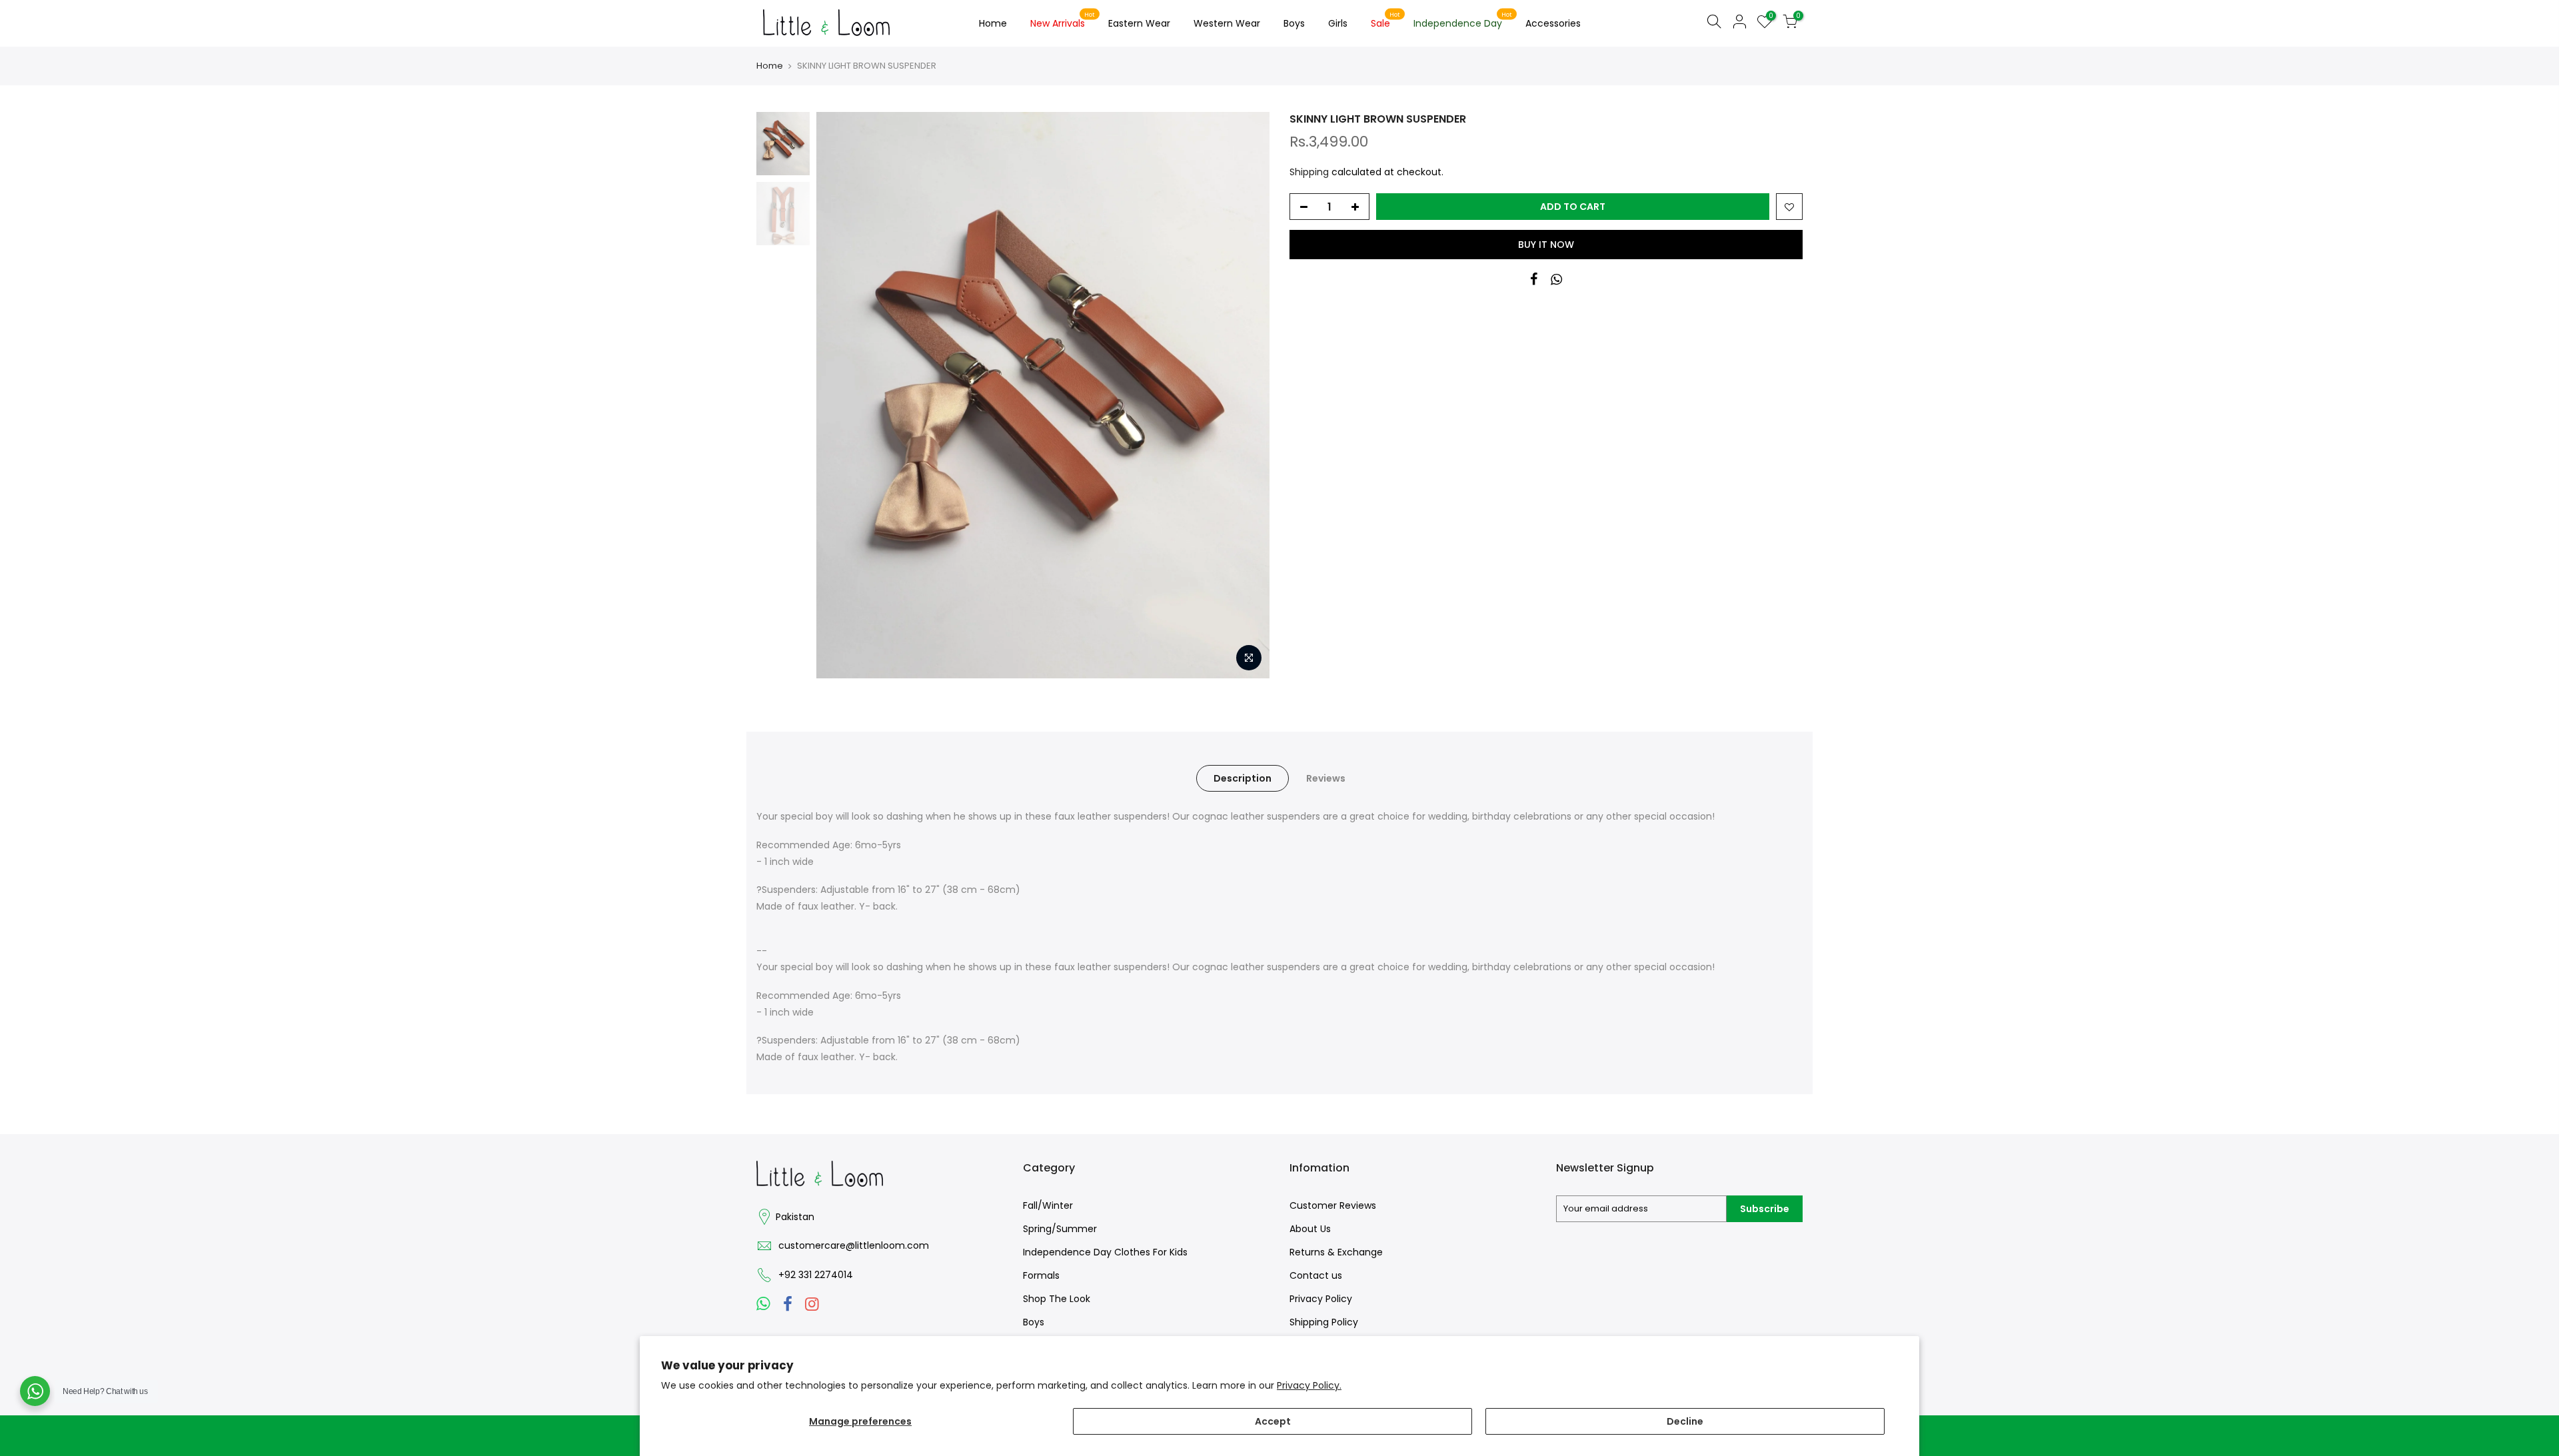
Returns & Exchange (1336, 1252)
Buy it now (1546, 245)
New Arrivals (1063, 21)
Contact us (1316, 1275)
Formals (1041, 1275)
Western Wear (1227, 23)
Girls (1338, 23)
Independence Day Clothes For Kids (1105, 1252)
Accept (1273, 1421)
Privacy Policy (1321, 1299)
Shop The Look (1057, 1299)
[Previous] (840, 395)
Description (1243, 778)
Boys (1294, 23)
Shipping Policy (1324, 1322)
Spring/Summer (1060, 1229)
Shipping (1309, 172)
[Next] (1246, 395)
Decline (1685, 1421)
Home (993, 23)
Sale (1386, 21)
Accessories (1553, 23)
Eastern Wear (1139, 23)
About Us (1310, 1229)
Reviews (1326, 778)
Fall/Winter (1048, 1205)
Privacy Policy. (1309, 1385)
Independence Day (1463, 21)
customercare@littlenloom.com (854, 1245)
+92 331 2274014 (816, 1275)
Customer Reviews (1333, 1205)
